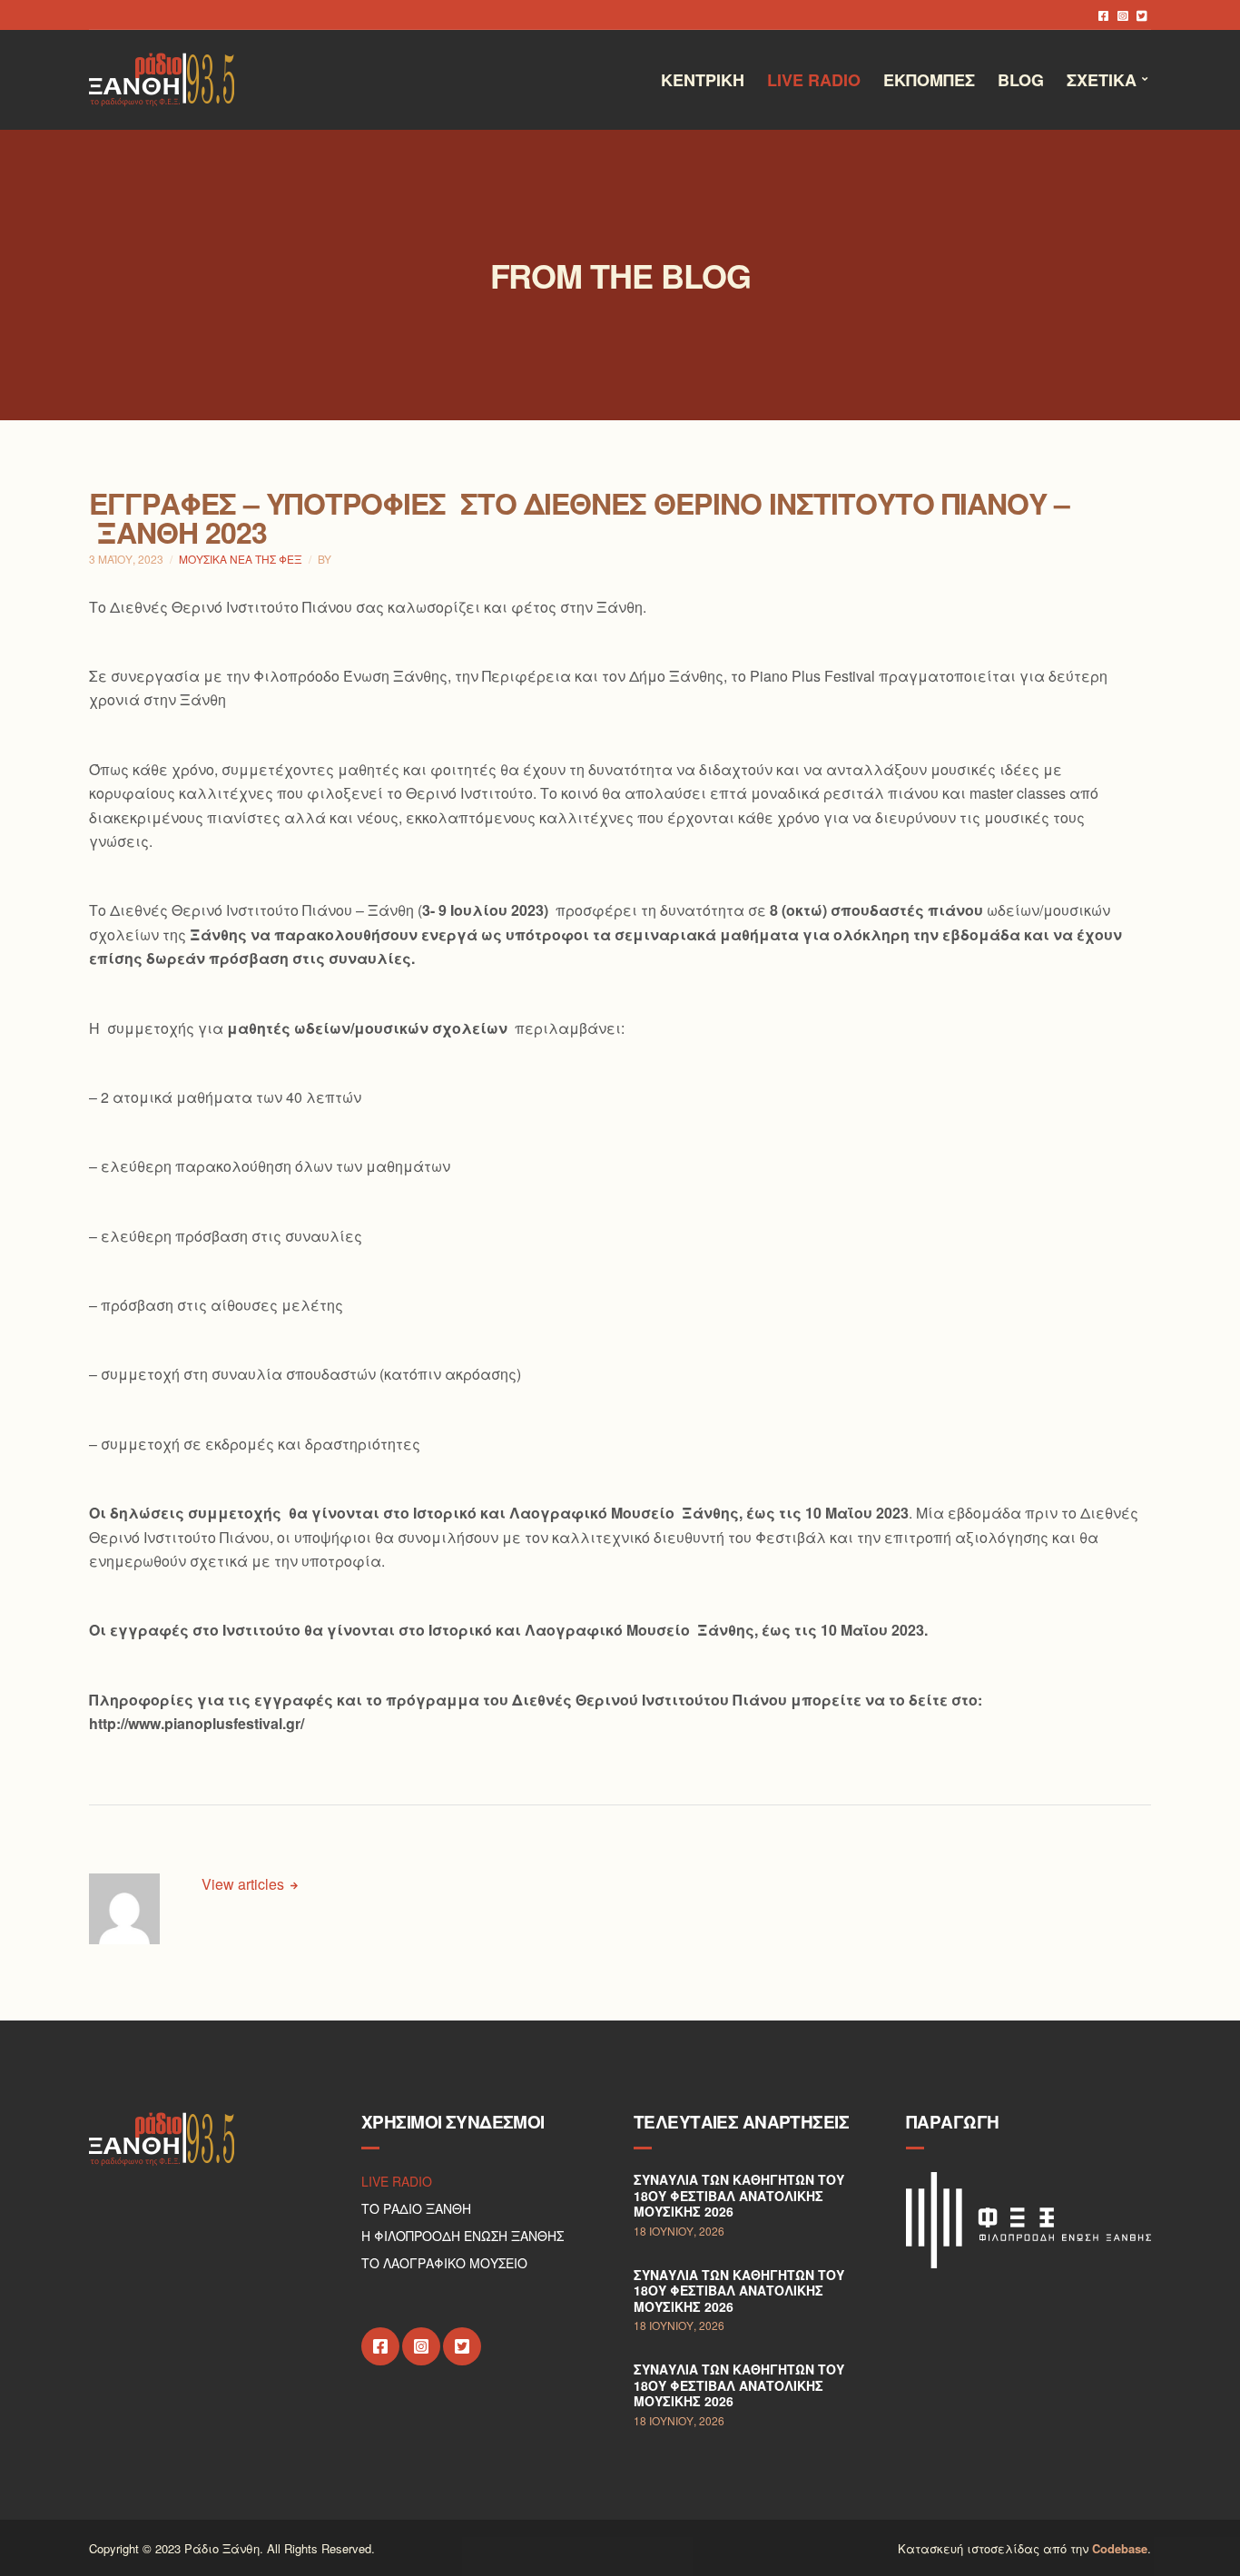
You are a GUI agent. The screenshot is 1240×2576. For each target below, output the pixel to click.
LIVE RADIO (397, 2181)
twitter (1142, 15)
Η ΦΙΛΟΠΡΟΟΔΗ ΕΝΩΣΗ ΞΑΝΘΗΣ (463, 2236)
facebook (1103, 15)
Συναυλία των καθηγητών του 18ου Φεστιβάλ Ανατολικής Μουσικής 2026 (739, 2195)
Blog (1021, 80)
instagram (1122, 15)
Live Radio (814, 80)
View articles (245, 1884)
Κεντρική (703, 80)
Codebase (1120, 2548)
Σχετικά (1102, 80)
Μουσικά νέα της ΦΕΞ (241, 559)
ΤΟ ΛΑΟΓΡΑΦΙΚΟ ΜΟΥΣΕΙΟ (444, 2263)
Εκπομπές (929, 80)
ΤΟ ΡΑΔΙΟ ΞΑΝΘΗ (416, 2208)
